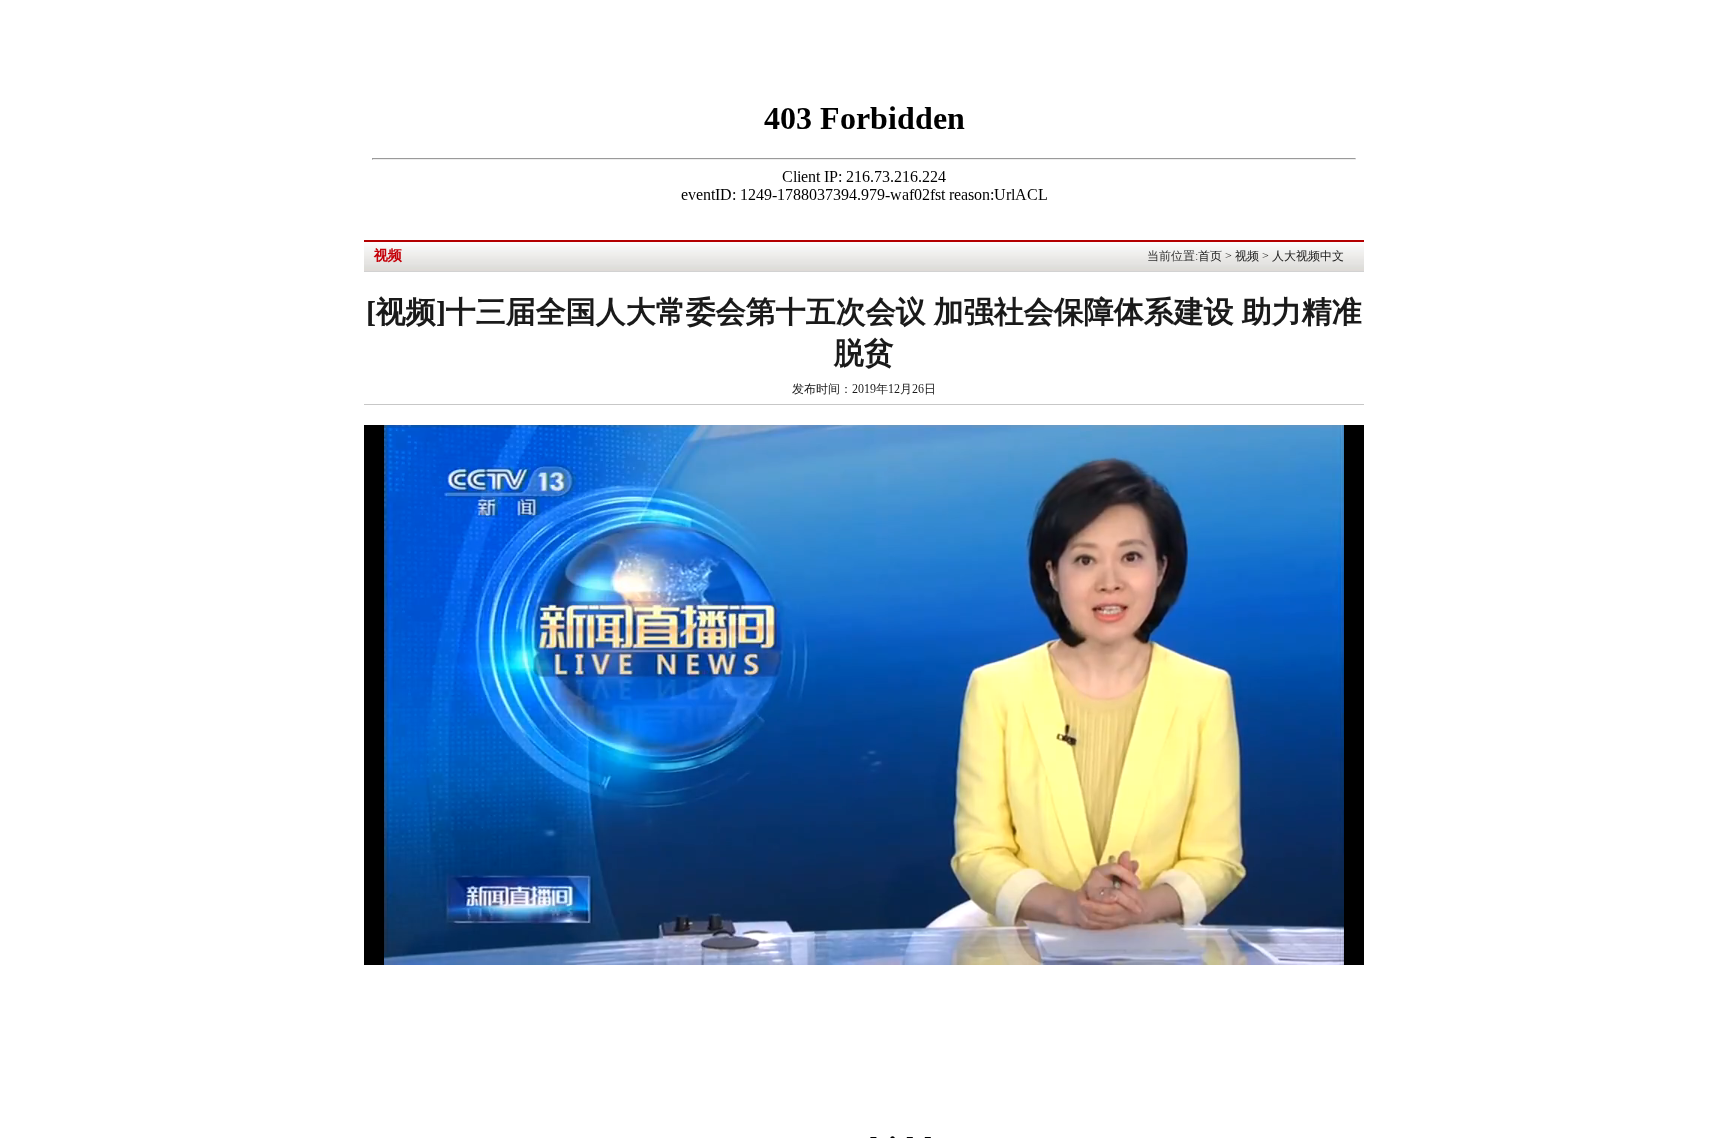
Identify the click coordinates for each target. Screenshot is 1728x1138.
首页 (1210, 256)
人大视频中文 (1308, 256)
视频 (1247, 256)
